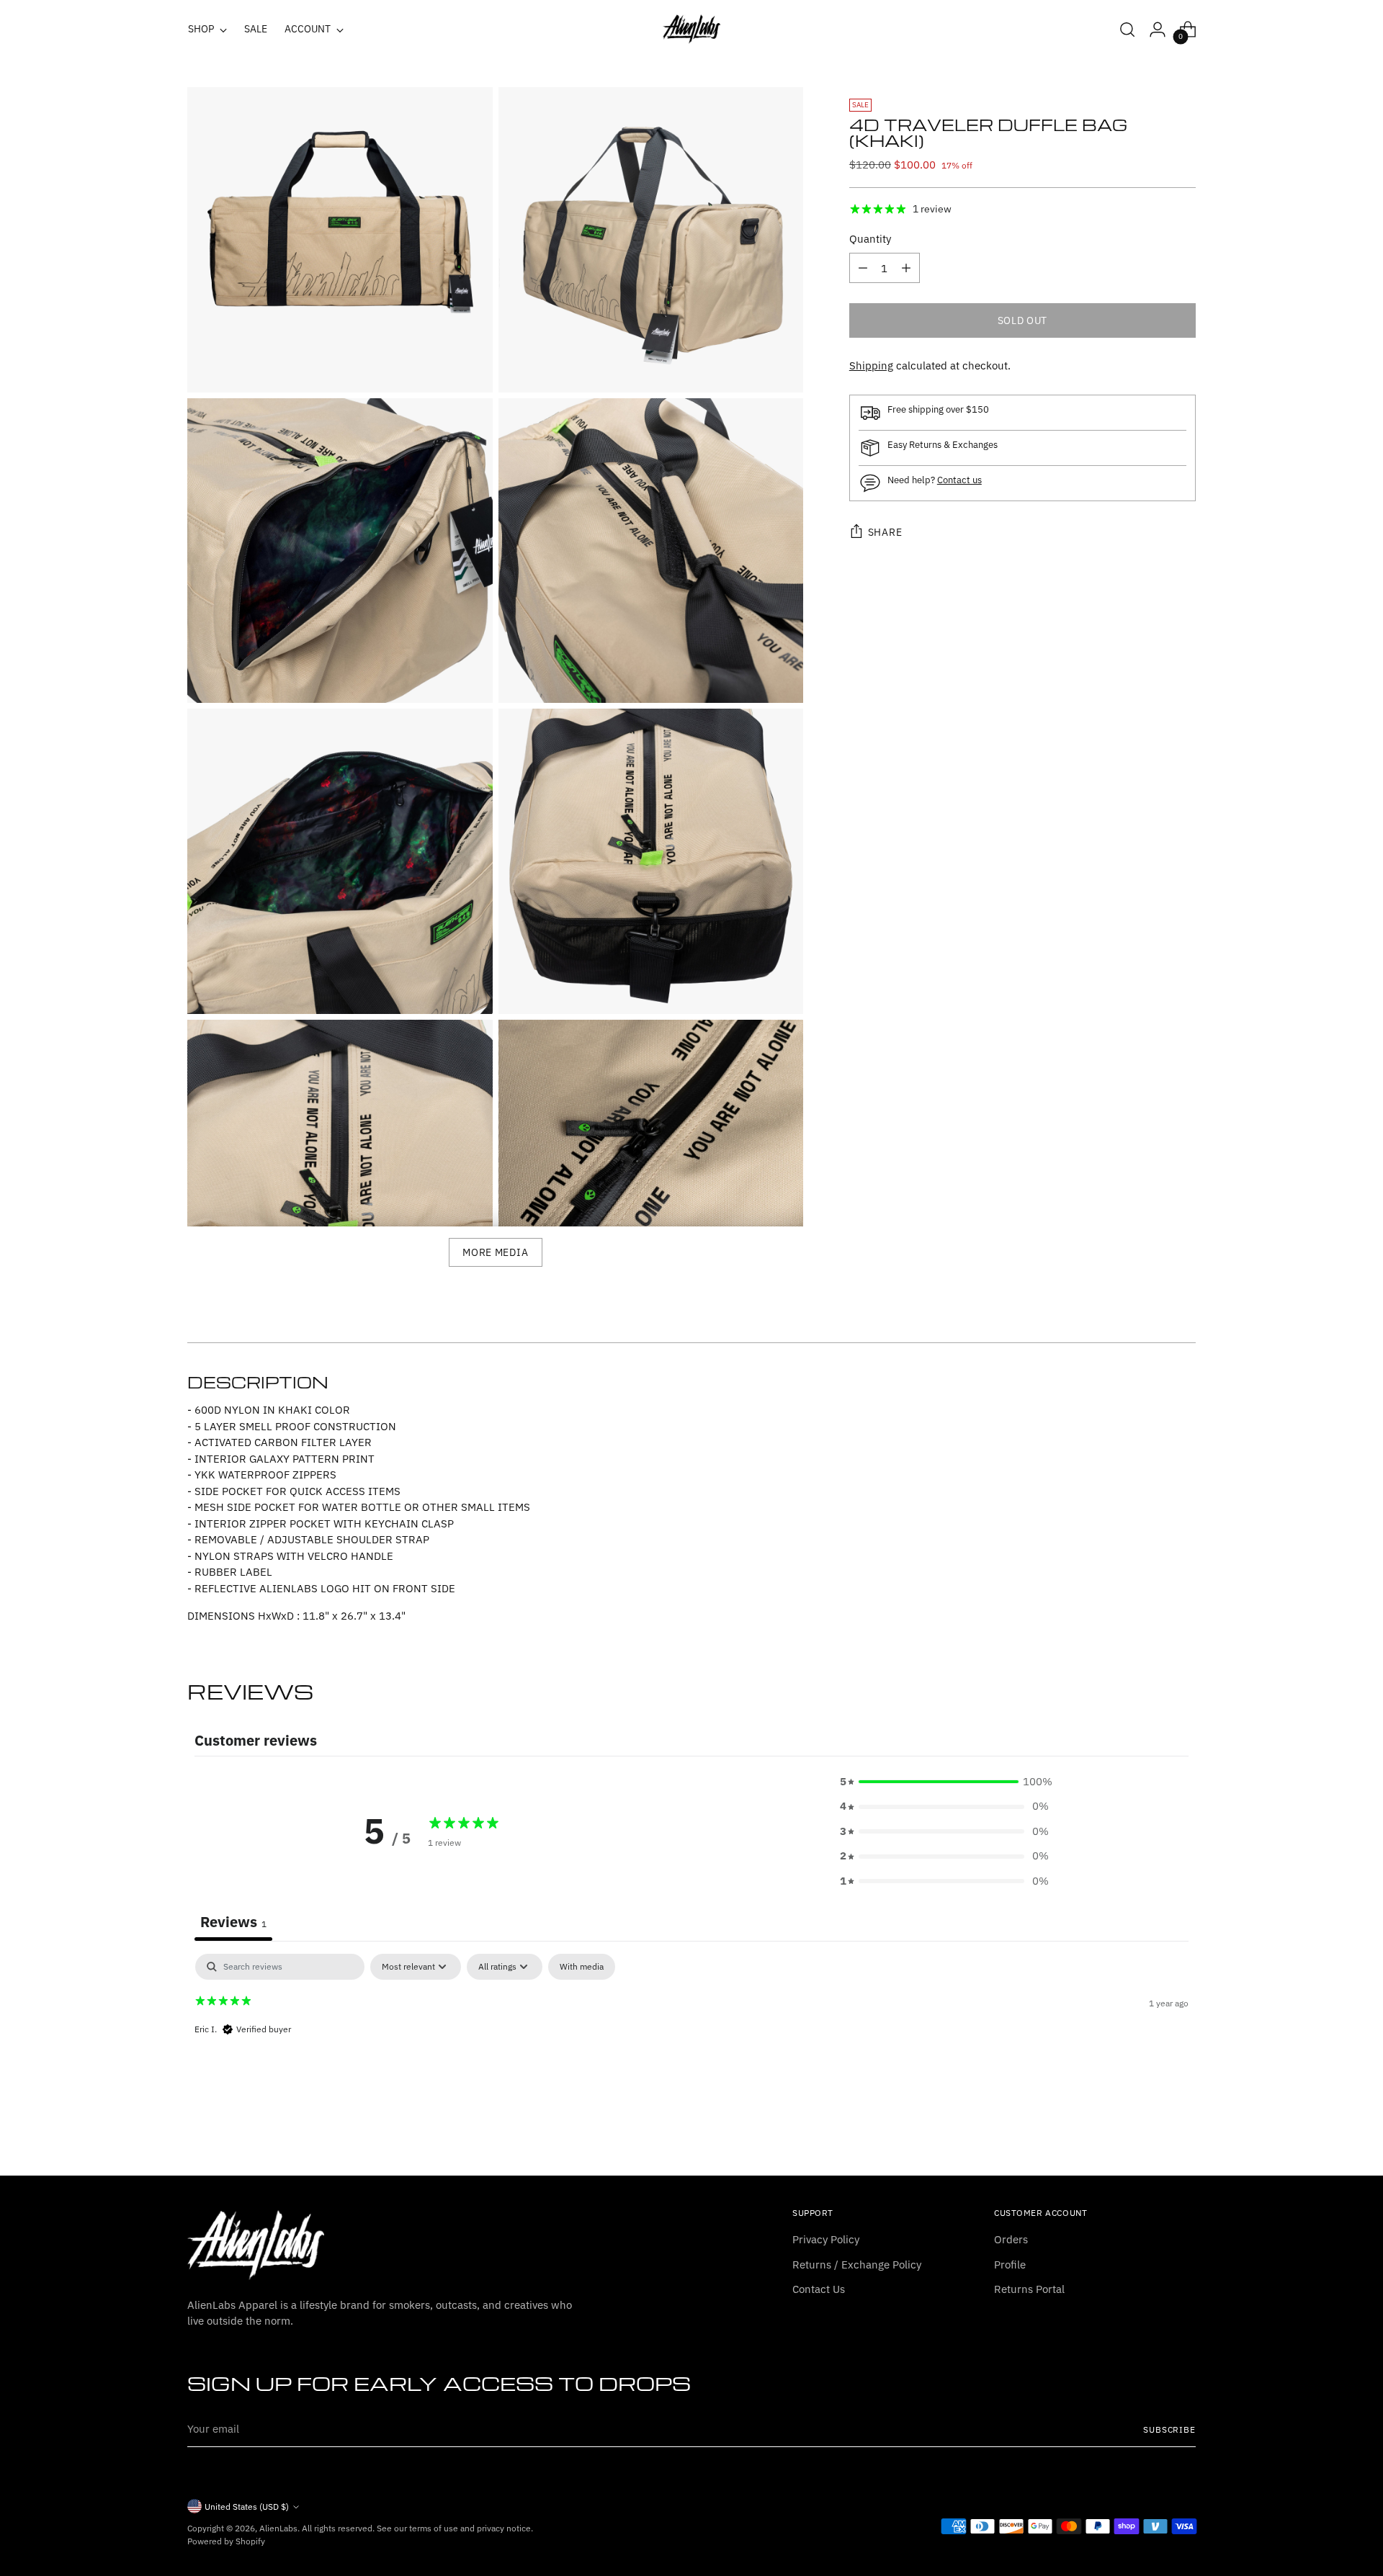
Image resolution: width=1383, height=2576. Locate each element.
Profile (1010, 2265)
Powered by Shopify (226, 2541)
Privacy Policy (826, 2239)
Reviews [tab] (233, 1922)
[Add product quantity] (906, 268)
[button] (944, 1782)
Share (885, 532)
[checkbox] (582, 1967)
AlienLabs (278, 2528)
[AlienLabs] (691, 29)
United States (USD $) (247, 2507)
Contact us (959, 480)
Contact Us (819, 2289)
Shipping (871, 365)
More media (495, 1252)
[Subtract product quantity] (863, 268)
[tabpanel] (691, 2046)
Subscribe (1169, 2429)
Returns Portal (1029, 2289)
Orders (1011, 2239)
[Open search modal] (1127, 30)
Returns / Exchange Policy (857, 2265)
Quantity (870, 239)
